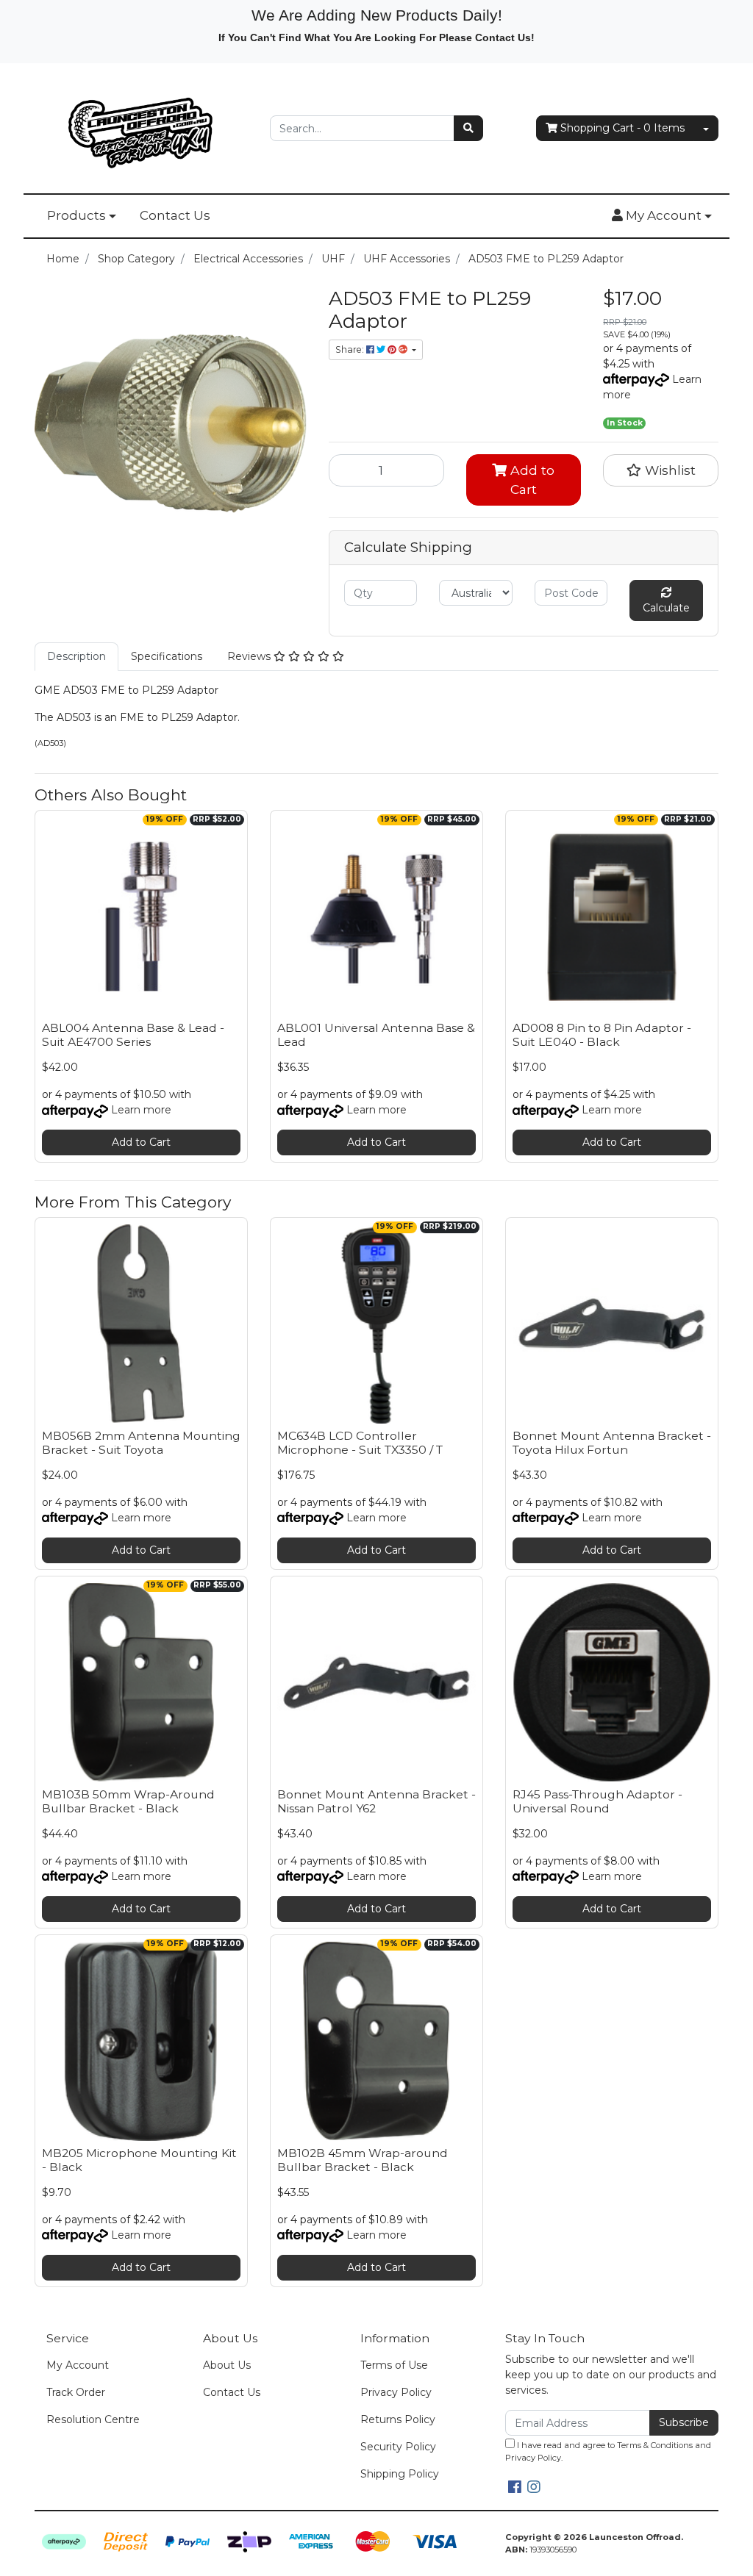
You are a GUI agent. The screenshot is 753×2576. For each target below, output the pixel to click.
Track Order (76, 2392)
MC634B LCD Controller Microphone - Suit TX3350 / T (360, 1443)
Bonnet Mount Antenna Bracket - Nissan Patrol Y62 (376, 1801)
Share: (351, 349)
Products (76, 215)
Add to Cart (531, 480)
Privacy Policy (396, 2392)
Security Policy (398, 2447)
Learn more (141, 1110)
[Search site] (468, 128)
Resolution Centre (93, 2419)
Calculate (666, 608)
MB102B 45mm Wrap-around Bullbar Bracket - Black (363, 2160)
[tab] (76, 657)
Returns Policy (398, 2419)
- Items (622, 128)
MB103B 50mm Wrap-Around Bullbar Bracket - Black (128, 1801)
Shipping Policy (400, 2474)
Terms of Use (394, 2365)
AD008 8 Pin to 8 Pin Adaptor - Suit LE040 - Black (602, 1035)
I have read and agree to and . (608, 2451)
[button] (662, 216)
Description (76, 656)
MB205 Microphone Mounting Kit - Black (139, 2160)
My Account (78, 2365)
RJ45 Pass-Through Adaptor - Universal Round (597, 1801)
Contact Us (175, 215)
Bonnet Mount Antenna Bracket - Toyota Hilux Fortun (612, 1443)
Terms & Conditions (655, 2445)
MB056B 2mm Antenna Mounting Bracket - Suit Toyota (141, 1443)
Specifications (167, 656)
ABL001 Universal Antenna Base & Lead (376, 1035)
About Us (227, 2365)
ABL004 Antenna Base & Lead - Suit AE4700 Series (133, 1035)
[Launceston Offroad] (141, 127)
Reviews (250, 656)
